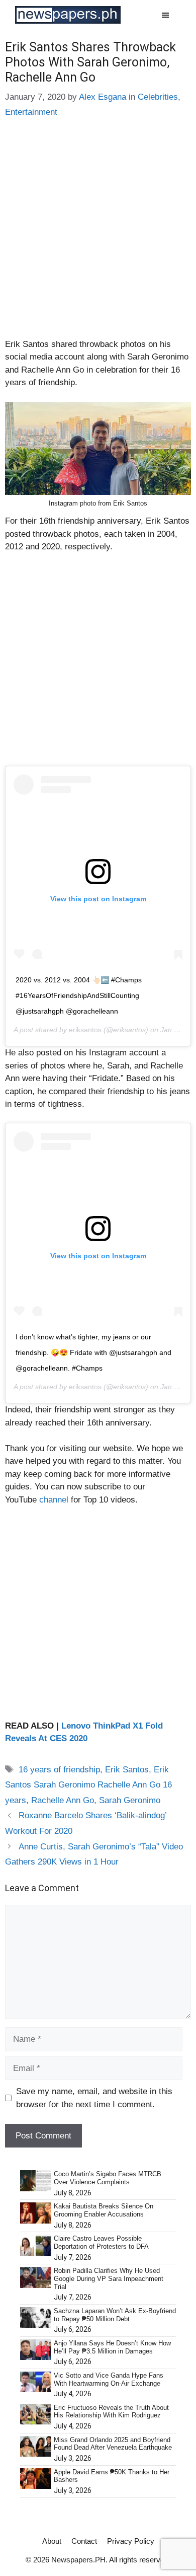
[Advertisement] (98, 236)
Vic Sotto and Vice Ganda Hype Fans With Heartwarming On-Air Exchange (109, 2379)
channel (53, 1500)
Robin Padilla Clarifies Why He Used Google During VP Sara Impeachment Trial (109, 2278)
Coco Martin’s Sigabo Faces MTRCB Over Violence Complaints (108, 2178)
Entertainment (31, 112)
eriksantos (85, 1030)
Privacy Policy (131, 2541)
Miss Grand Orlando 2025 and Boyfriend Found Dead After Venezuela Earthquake (113, 2444)
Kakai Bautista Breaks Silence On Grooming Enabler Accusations (104, 2210)
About (52, 2541)
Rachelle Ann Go (63, 1800)
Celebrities (158, 97)
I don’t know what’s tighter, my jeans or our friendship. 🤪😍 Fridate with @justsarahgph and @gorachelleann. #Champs (93, 1352)
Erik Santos (127, 1770)
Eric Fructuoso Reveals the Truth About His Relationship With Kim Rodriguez (111, 2412)
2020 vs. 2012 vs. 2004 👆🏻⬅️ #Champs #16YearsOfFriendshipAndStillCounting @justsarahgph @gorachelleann (79, 995)
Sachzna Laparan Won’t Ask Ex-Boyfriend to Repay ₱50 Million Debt (115, 2315)
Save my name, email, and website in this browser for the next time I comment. (94, 2098)
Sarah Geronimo (130, 1800)
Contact (84, 2541)
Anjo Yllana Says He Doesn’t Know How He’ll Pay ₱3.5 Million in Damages (112, 2347)
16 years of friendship (59, 1770)
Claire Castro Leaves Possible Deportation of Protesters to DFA (101, 2242)
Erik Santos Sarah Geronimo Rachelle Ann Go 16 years (88, 1785)
